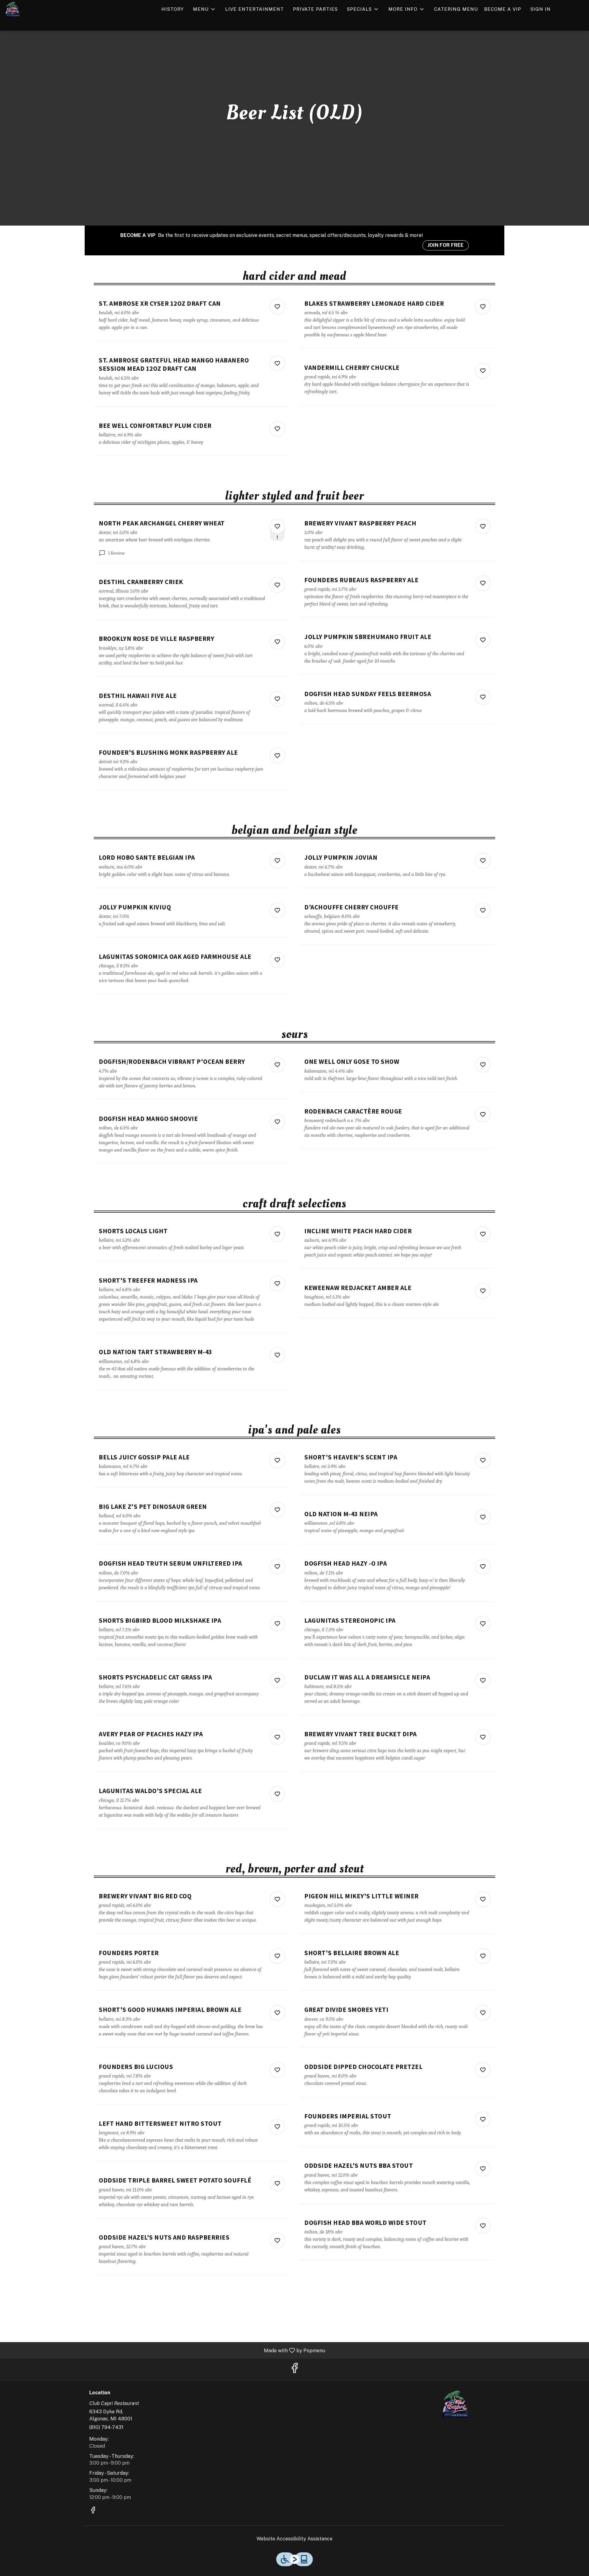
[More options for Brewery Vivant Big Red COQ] (277, 1899)
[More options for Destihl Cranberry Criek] (277, 585)
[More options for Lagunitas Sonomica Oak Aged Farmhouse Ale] (277, 960)
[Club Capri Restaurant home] (33, 9)
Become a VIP (503, 9)
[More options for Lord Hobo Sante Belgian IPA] (277, 861)
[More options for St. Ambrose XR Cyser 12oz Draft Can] (277, 307)
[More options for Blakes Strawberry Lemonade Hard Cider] (483, 307)
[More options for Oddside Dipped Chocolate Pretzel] (483, 2070)
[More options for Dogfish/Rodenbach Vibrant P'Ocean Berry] (277, 1065)
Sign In (541, 9)
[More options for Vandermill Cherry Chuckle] (483, 371)
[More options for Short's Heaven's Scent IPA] (483, 1460)
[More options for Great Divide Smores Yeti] (483, 2013)
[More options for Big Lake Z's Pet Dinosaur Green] (277, 1510)
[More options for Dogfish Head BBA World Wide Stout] (483, 2226)
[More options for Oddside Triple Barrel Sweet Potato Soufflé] (277, 2183)
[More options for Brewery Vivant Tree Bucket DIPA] (483, 1737)
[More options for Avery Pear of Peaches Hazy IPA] (277, 1737)
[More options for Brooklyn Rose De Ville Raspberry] (277, 642)
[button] (204, 9)
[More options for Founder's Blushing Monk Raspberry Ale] (277, 756)
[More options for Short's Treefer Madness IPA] (277, 1284)
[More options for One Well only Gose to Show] (483, 1065)
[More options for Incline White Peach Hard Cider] (483, 1234)
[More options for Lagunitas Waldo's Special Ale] (277, 1794)
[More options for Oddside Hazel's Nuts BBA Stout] (483, 2169)
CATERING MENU (456, 9)
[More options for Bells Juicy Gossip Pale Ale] (277, 1460)
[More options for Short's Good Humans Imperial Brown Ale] (277, 2013)
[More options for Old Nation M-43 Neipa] (483, 1517)
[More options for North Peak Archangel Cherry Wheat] (277, 526)
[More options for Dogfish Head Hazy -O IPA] (483, 1567)
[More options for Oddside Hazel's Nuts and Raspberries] (277, 2241)
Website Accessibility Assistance (294, 2539)
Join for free (446, 245)
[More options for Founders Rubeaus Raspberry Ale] (483, 583)
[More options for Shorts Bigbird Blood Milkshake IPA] (277, 1624)
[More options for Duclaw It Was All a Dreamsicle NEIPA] (483, 1680)
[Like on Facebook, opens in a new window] (294, 2370)
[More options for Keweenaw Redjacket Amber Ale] (483, 1291)
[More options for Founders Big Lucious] (277, 2070)
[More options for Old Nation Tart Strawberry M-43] (277, 1355)
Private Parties (315, 9)
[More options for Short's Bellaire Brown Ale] (483, 1956)
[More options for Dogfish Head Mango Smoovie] (277, 1122)
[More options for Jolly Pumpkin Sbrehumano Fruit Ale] (483, 640)
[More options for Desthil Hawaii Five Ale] (277, 699)
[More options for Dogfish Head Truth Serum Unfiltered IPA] (277, 1567)
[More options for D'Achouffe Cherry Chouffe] (483, 910)
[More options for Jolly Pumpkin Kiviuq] (277, 910)
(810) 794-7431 (106, 2427)
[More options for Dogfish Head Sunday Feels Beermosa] (483, 697)
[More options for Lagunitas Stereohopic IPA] (483, 1624)
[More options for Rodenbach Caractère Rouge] (483, 1114)
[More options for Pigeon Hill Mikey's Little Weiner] (483, 1899)
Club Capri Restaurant (456, 2404)
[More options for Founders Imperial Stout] (483, 2119)
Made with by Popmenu (165, 2350)
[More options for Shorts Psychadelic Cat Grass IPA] (277, 1680)
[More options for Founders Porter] (277, 1956)
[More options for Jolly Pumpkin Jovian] (483, 861)
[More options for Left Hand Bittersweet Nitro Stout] (277, 2127)
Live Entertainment (254, 9)
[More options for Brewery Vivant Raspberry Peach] (483, 526)
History (173, 9)
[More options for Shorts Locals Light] (277, 1234)
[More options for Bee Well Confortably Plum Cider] (277, 429)
